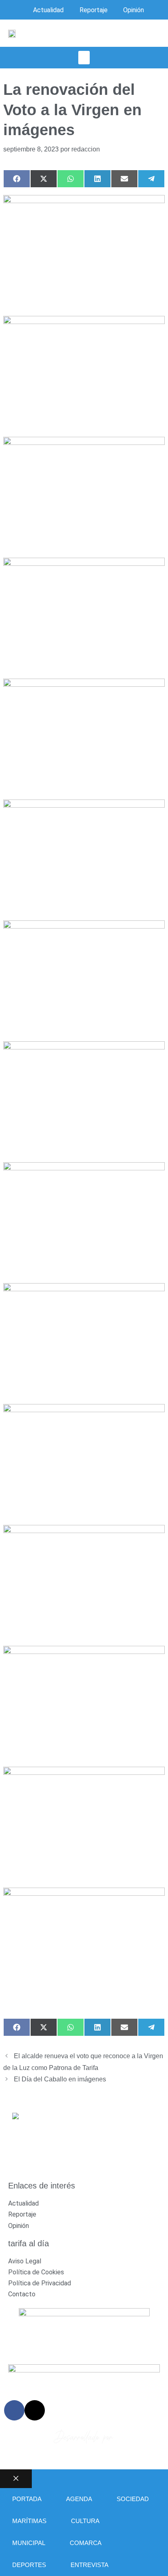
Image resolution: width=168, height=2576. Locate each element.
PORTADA (27, 2499)
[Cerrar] (16, 2479)
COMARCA (86, 2543)
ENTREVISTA (90, 2565)
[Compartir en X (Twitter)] (44, 179)
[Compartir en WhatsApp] (71, 179)
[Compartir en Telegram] (151, 179)
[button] (84, 58)
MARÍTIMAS (29, 2521)
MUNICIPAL (29, 2543)
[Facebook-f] (14, 2410)
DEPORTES (29, 2565)
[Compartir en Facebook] (17, 179)
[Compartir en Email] (124, 179)
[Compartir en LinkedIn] (97, 179)
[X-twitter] (35, 2410)
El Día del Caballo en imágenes (60, 2079)
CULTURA (85, 2521)
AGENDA (79, 2499)
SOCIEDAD (133, 2499)
